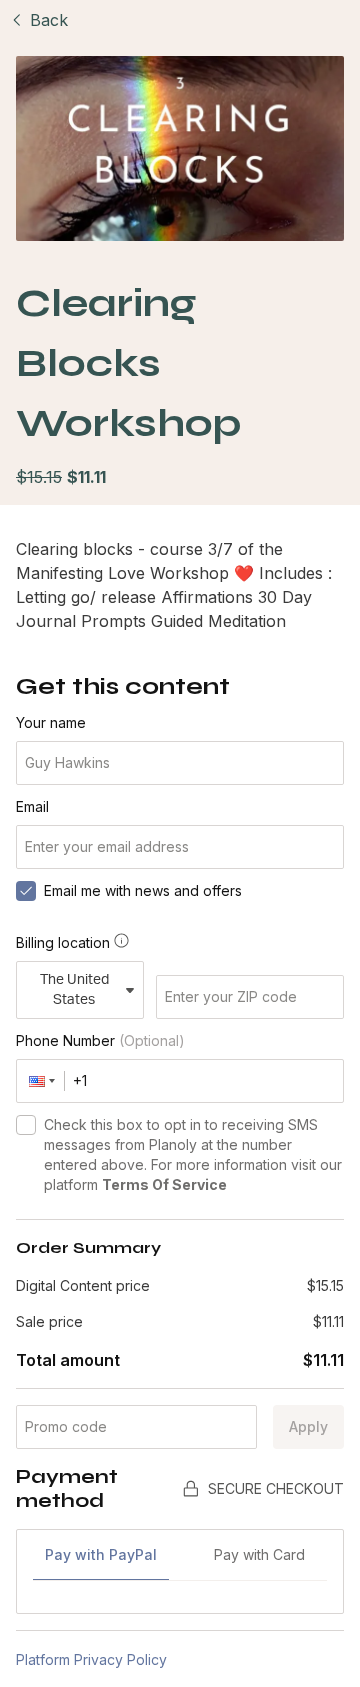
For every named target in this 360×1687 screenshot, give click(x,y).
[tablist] (180, 1563)
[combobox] (80, 990)
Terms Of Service (164, 1184)
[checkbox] (26, 891)
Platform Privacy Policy (91, 1659)
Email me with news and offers (143, 890)
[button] (41, 1081)
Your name (51, 722)
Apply (308, 1426)
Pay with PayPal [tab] (101, 1554)
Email (32, 806)
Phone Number (100, 1040)
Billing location (63, 942)
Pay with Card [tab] (259, 1554)
